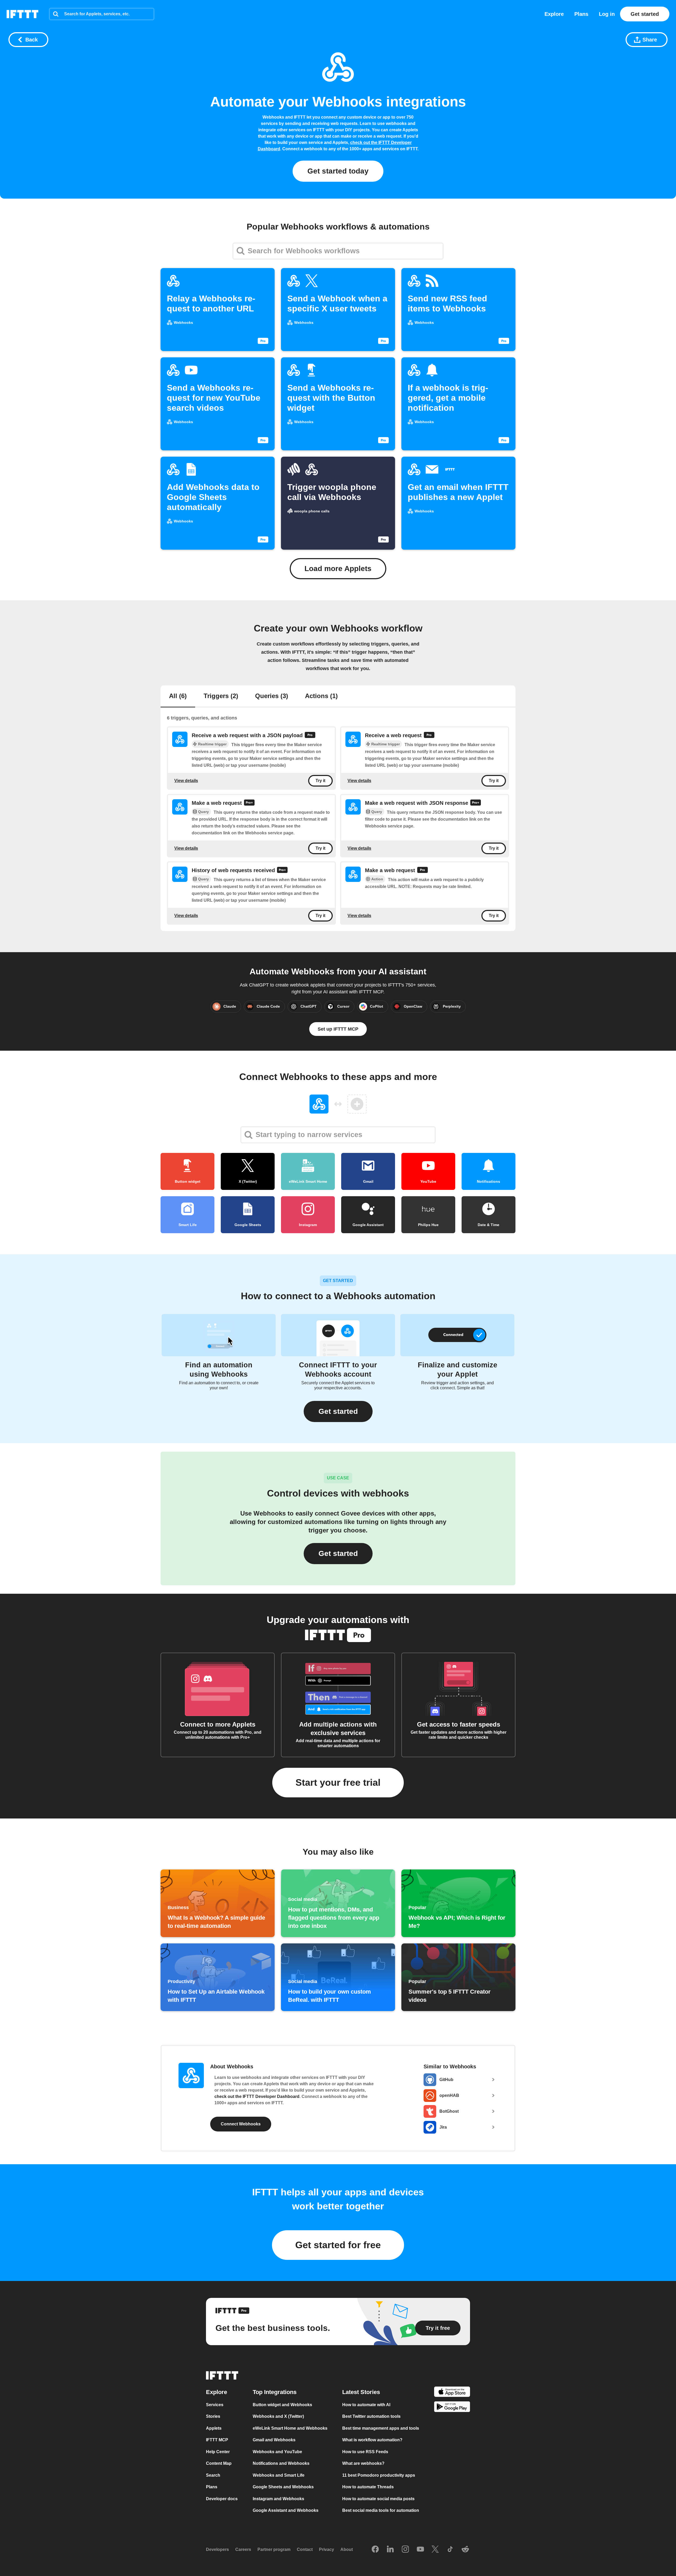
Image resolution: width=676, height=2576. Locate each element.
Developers (217, 2549)
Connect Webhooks (241, 2124)
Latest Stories (361, 2392)
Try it (320, 781)
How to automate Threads (368, 2487)
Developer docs (222, 2499)
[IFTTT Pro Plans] (310, 736)
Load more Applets (338, 569)
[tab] (178, 696)
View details (186, 781)
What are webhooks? (363, 2463)
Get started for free (338, 2245)
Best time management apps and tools (381, 2428)
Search (213, 2475)
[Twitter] (435, 2550)
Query (203, 812)
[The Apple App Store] (452, 2393)
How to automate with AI (366, 2405)
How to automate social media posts (378, 2499)
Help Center (218, 2452)
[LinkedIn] (390, 2550)
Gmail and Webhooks (274, 2440)
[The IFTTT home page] (22, 14)
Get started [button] (338, 1553)
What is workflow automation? (372, 2440)
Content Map (219, 2463)
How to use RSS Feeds (365, 2452)
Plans (581, 14)
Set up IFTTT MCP (338, 1029)
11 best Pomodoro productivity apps (379, 2475)
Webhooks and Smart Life (279, 2475)
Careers (243, 2549)
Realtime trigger (212, 744)
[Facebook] (375, 2550)
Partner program (274, 2549)
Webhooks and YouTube (277, 2452)
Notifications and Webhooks (281, 2463)
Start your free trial (338, 1782)
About (347, 2549)
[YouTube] (420, 2550)
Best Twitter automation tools (371, 2416)
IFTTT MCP (217, 2440)
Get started (645, 14)
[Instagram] (405, 2550)
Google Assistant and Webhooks (286, 2510)
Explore (554, 14)
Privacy (327, 2549)
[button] (338, 1411)
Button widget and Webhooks (282, 2405)
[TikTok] (450, 2550)
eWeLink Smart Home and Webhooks (290, 2428)
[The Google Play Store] (452, 2408)
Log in (607, 14)
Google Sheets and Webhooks (283, 2487)
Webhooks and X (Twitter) (278, 2416)
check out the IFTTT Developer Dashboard (257, 2096)
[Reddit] (465, 2550)
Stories (213, 2416)
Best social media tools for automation (381, 2510)
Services (215, 2405)
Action (377, 879)
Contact (305, 2549)
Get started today (338, 171)
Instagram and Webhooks (278, 2499)
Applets (214, 2428)
